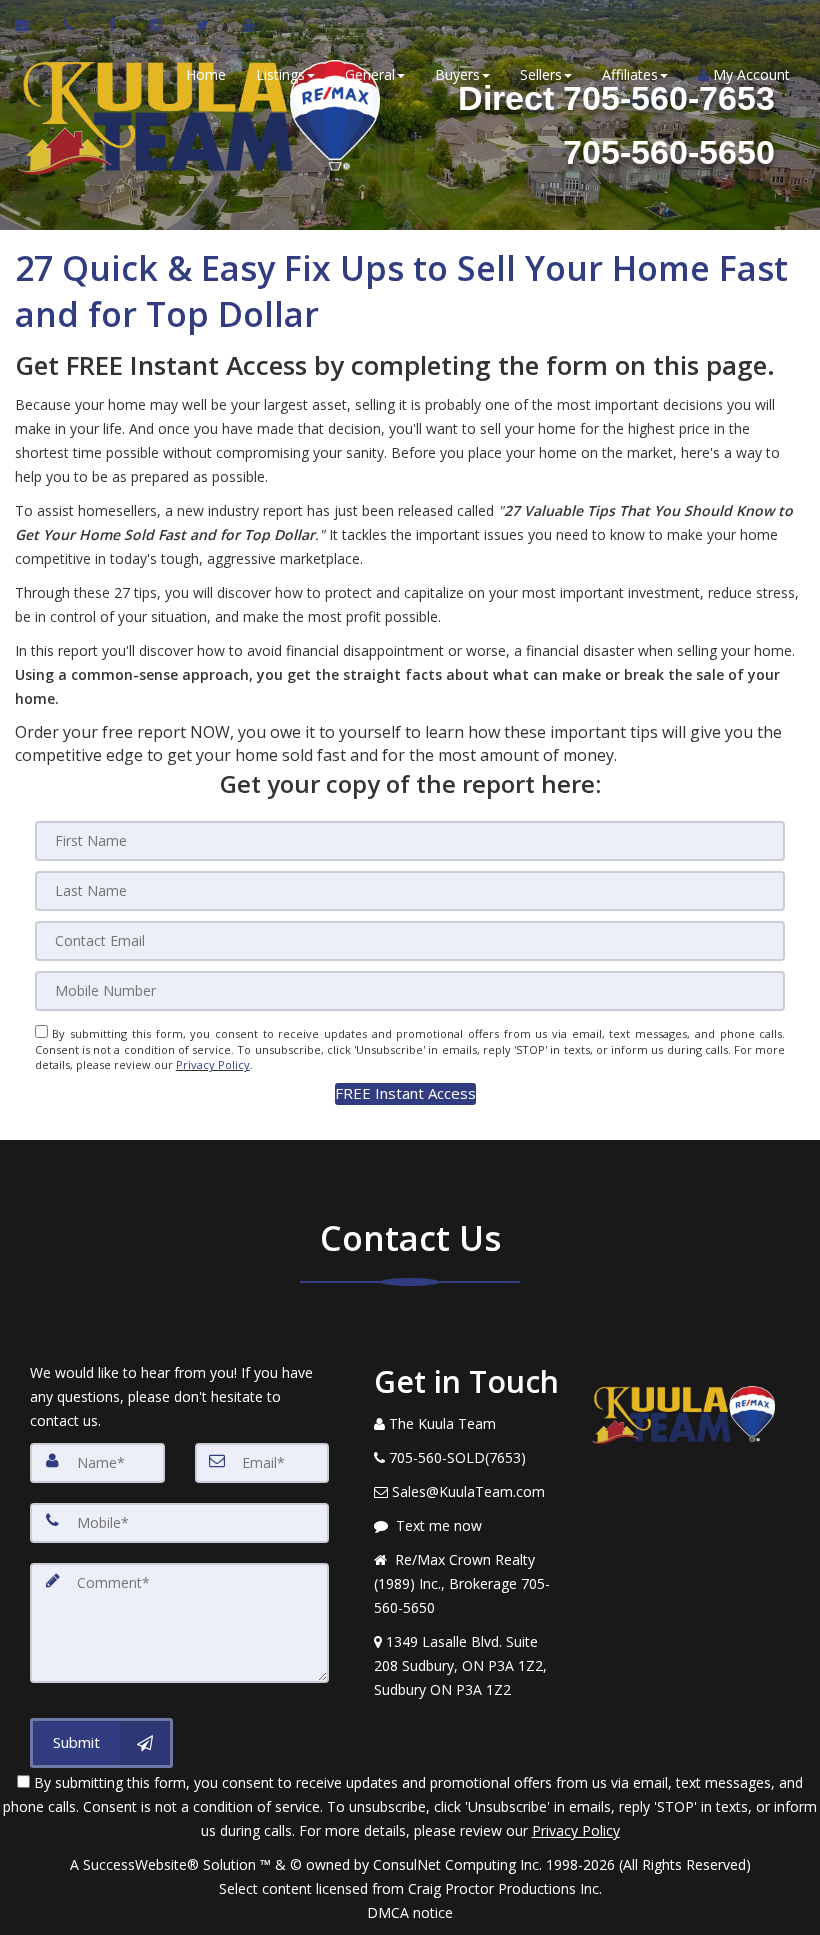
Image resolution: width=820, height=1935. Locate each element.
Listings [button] (280, 74)
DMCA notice (410, 1912)
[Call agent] (70, 25)
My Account (749, 74)
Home (206, 74)
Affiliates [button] (630, 74)
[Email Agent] (31, 25)
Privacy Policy (213, 1064)
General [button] (370, 74)
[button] (405, 1093)
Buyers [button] (457, 74)
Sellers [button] (541, 74)
